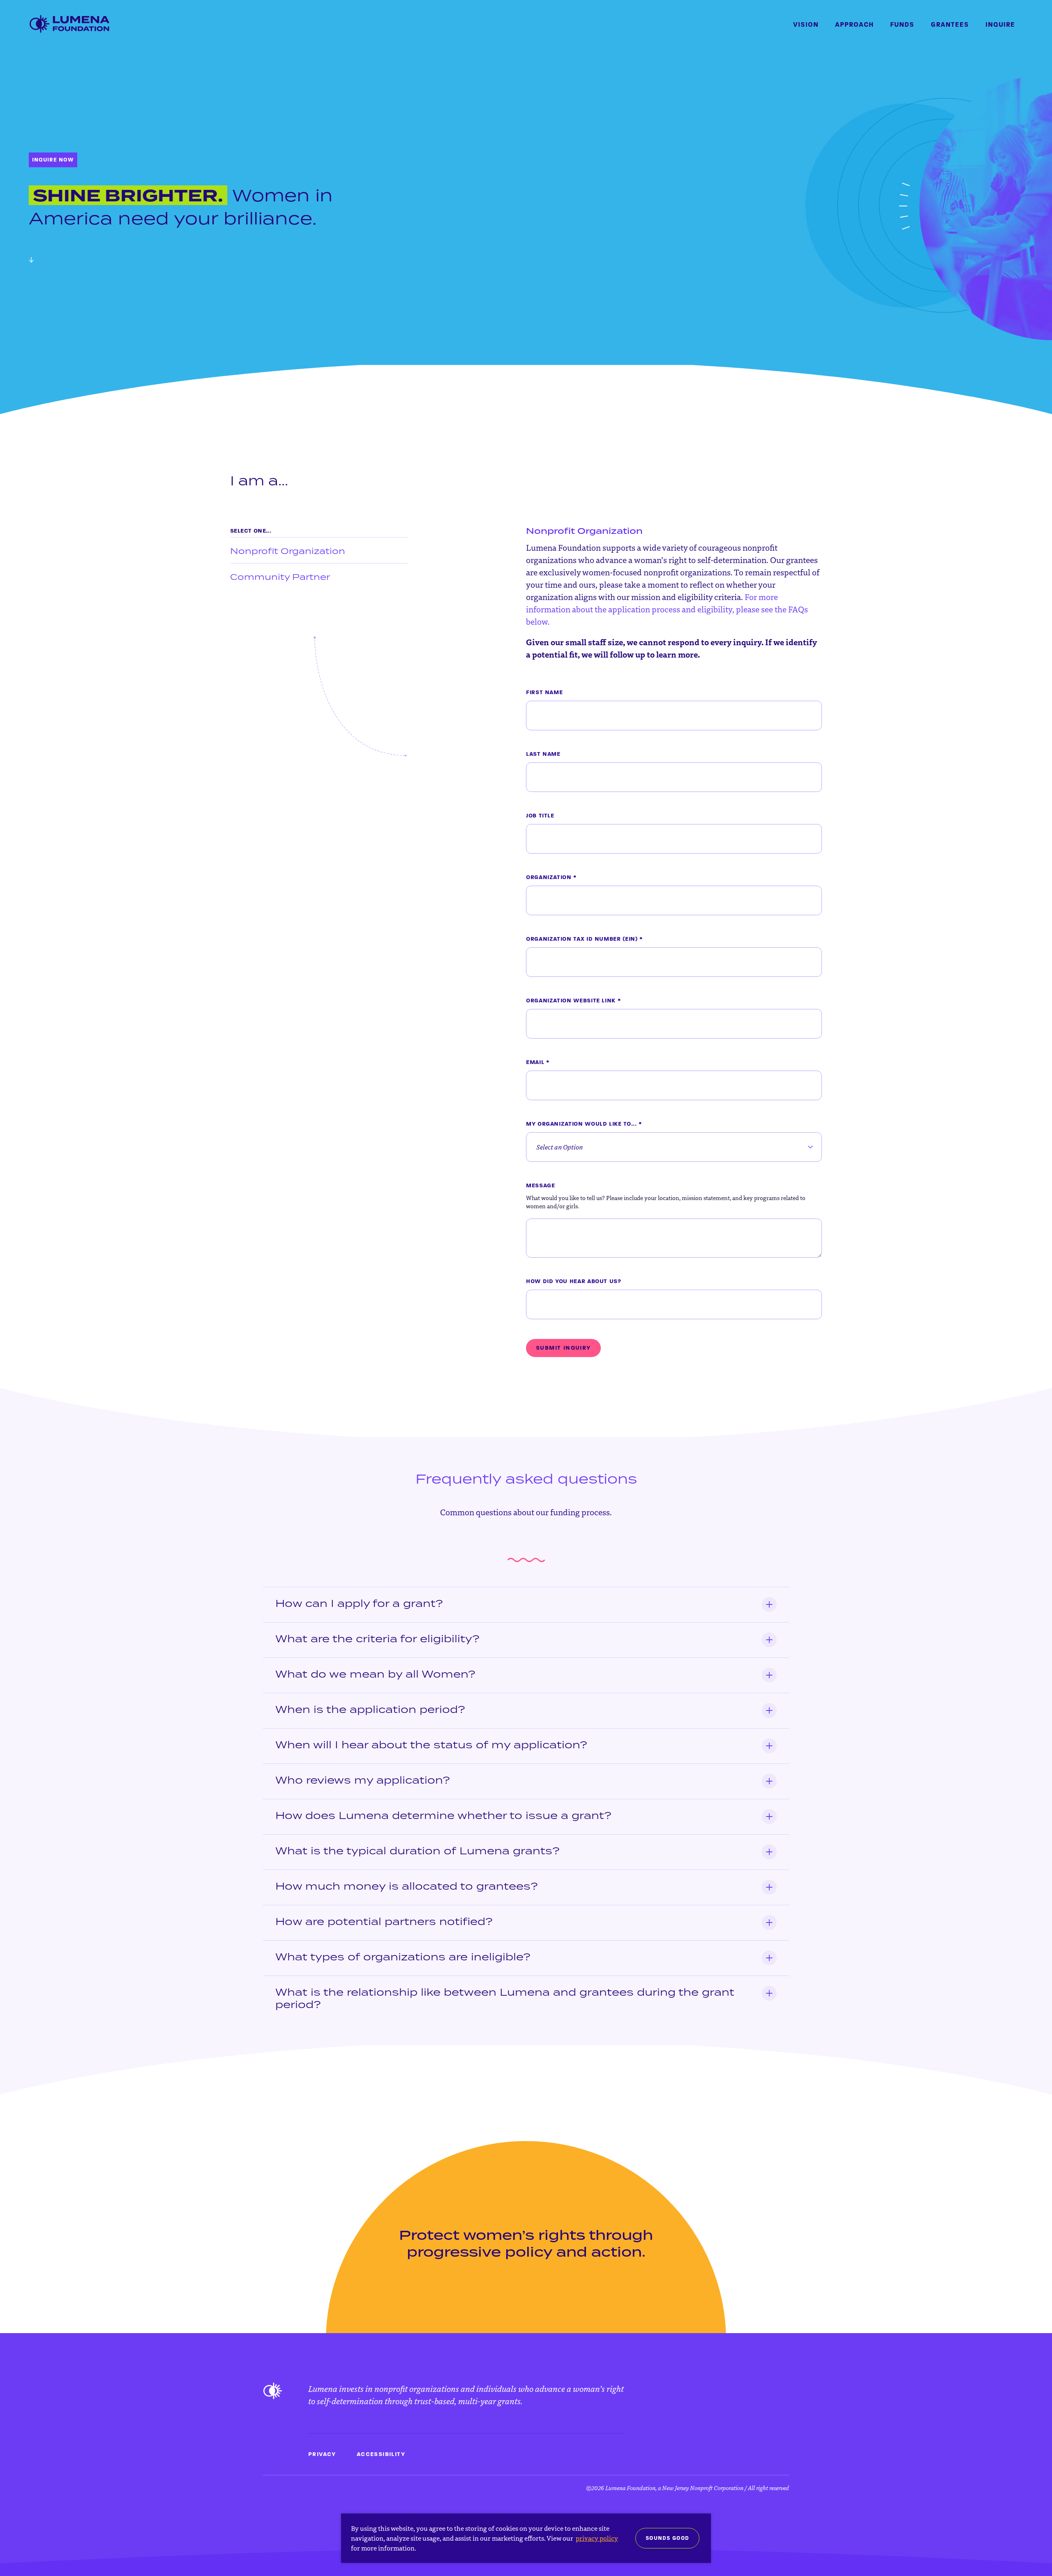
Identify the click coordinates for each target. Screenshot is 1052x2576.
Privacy (322, 2454)
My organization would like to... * (584, 1124)
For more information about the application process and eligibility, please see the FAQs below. (667, 609)
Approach (854, 24)
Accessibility (381, 2454)
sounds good (667, 2538)
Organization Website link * (573, 1001)
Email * (538, 1062)
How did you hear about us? (574, 1281)
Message (540, 1185)
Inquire (1000, 24)
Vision (806, 24)
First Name (544, 692)
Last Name (543, 754)
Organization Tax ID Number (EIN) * (584, 939)
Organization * (551, 877)
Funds (902, 24)
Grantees (950, 24)
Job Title (540, 816)
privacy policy (597, 2538)
